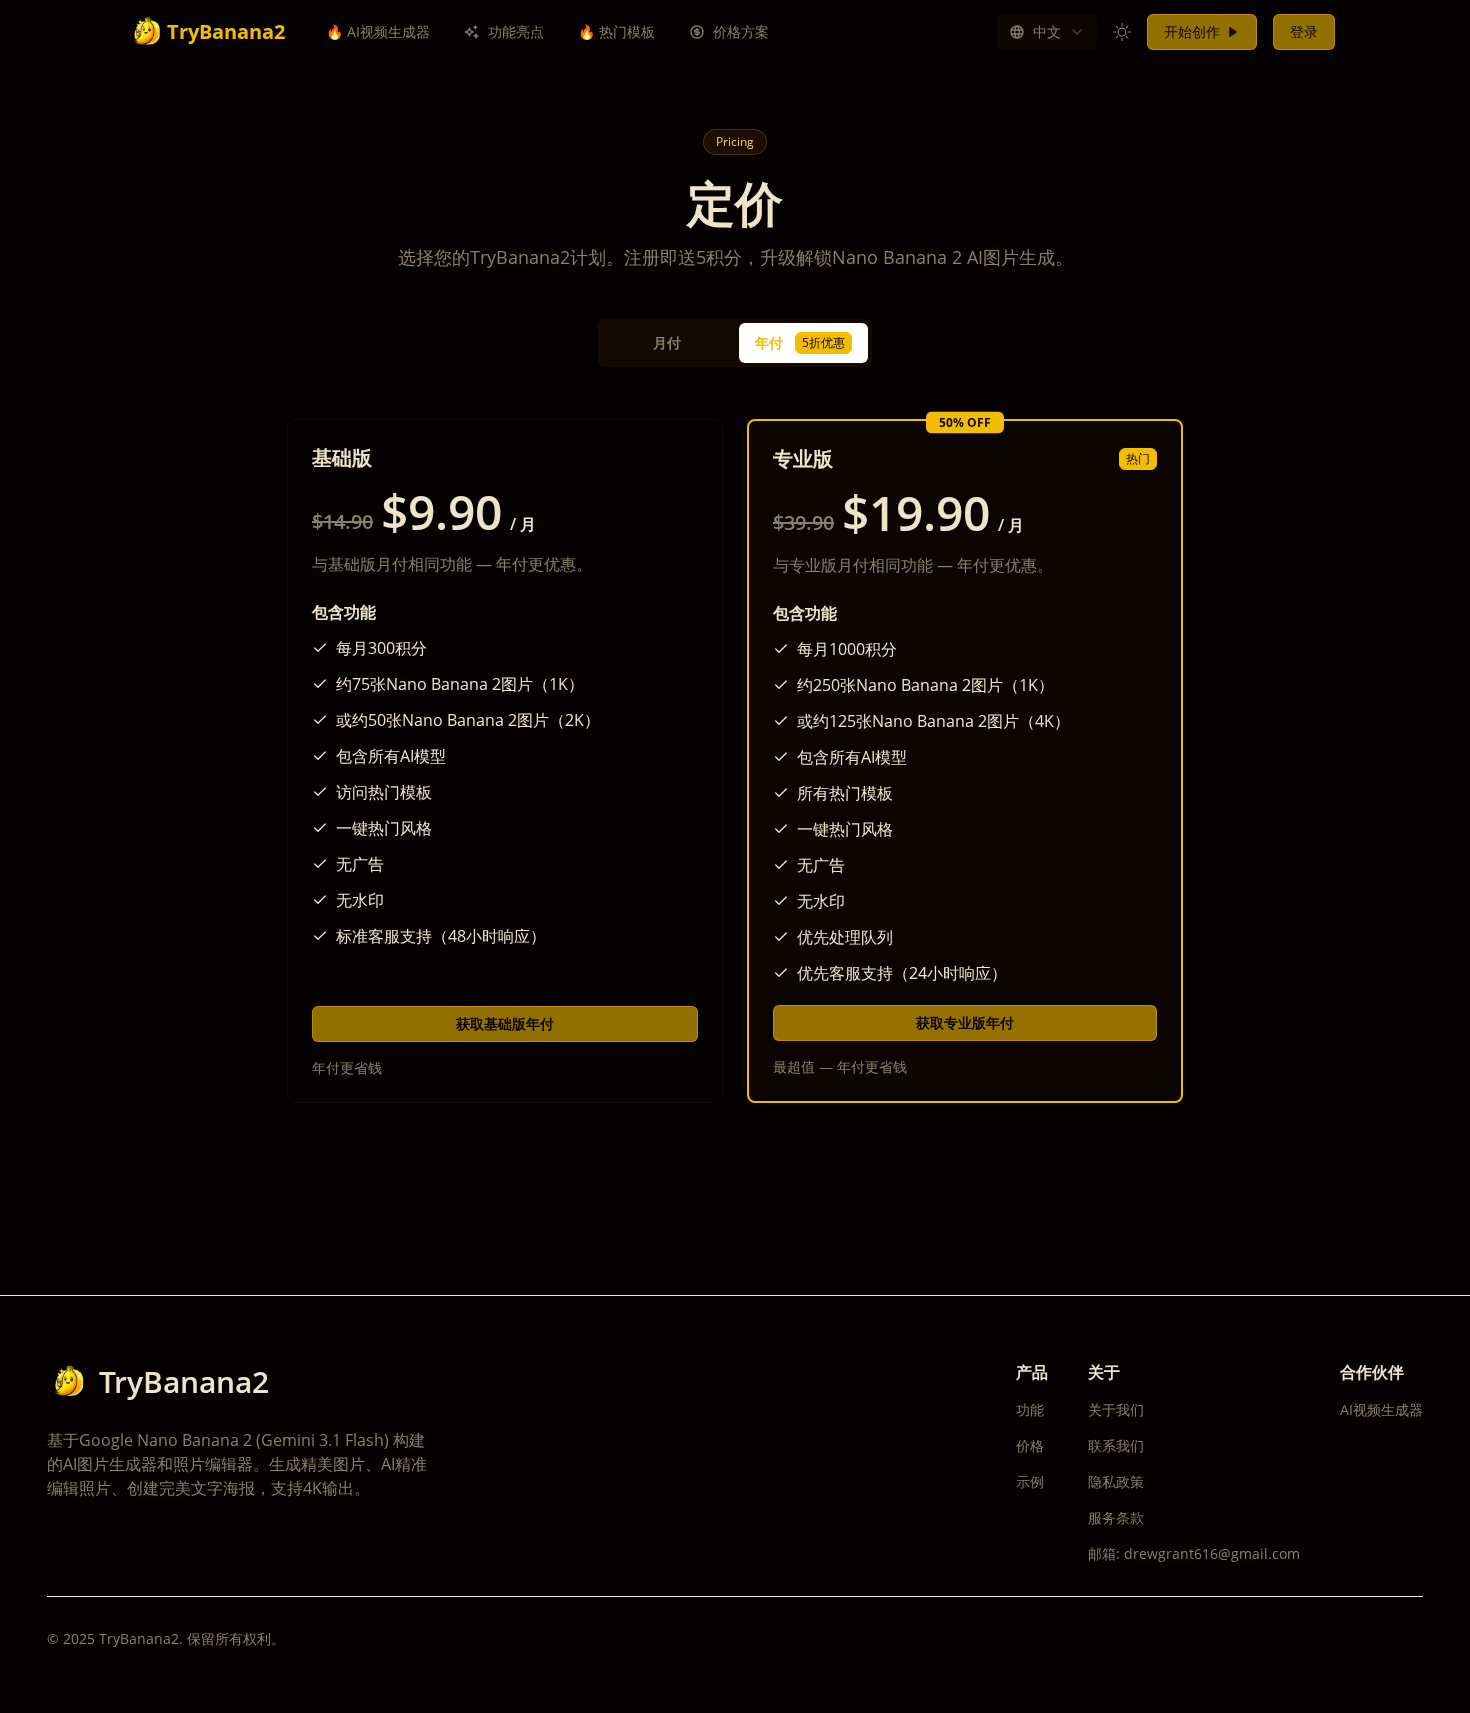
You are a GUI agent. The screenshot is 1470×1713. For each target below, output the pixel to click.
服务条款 (1116, 1517)
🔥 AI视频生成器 (378, 31)
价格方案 (741, 31)
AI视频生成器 (1381, 1409)
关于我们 (1116, 1409)
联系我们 (1116, 1445)
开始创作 (1192, 31)
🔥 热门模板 (616, 31)
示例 (1030, 1481)
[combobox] (1047, 32)
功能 (1030, 1409)
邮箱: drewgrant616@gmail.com (1194, 1553)
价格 (1030, 1445)
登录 (1304, 31)
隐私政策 (1116, 1481)
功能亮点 (516, 31)
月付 (667, 342)
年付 (800, 342)
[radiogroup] (735, 343)
